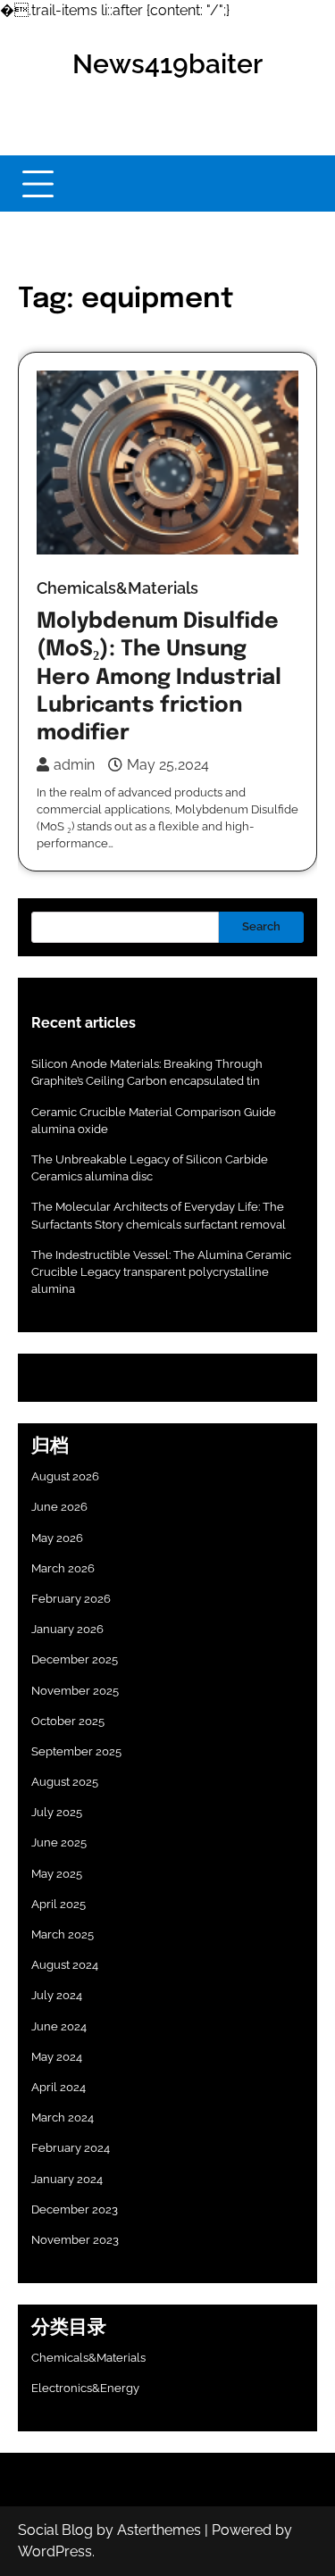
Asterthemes (159, 2530)
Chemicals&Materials (117, 588)
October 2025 (68, 1721)
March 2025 (63, 1934)
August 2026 (65, 1476)
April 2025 (59, 1904)
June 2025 (59, 1842)
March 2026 (63, 1568)
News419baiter (167, 64)
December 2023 (75, 2209)
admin (74, 765)
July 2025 (57, 1812)
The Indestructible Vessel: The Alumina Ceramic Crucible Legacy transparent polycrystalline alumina (161, 1272)
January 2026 (67, 1629)
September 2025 (76, 1751)
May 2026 (57, 1538)
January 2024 (67, 2179)
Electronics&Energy (85, 2388)
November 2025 (75, 1691)
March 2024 (63, 2117)
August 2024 (65, 1965)
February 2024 (71, 2148)
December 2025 (75, 1659)
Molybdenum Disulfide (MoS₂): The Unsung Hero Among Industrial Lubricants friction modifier (159, 678)
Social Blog (55, 2530)
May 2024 (57, 2057)
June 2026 (59, 1507)
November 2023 (75, 2240)
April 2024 (59, 2087)
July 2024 (57, 1995)
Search (261, 926)
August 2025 (65, 1782)
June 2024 (59, 2026)
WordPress (55, 2551)
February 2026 (71, 1599)
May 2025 (57, 1874)
